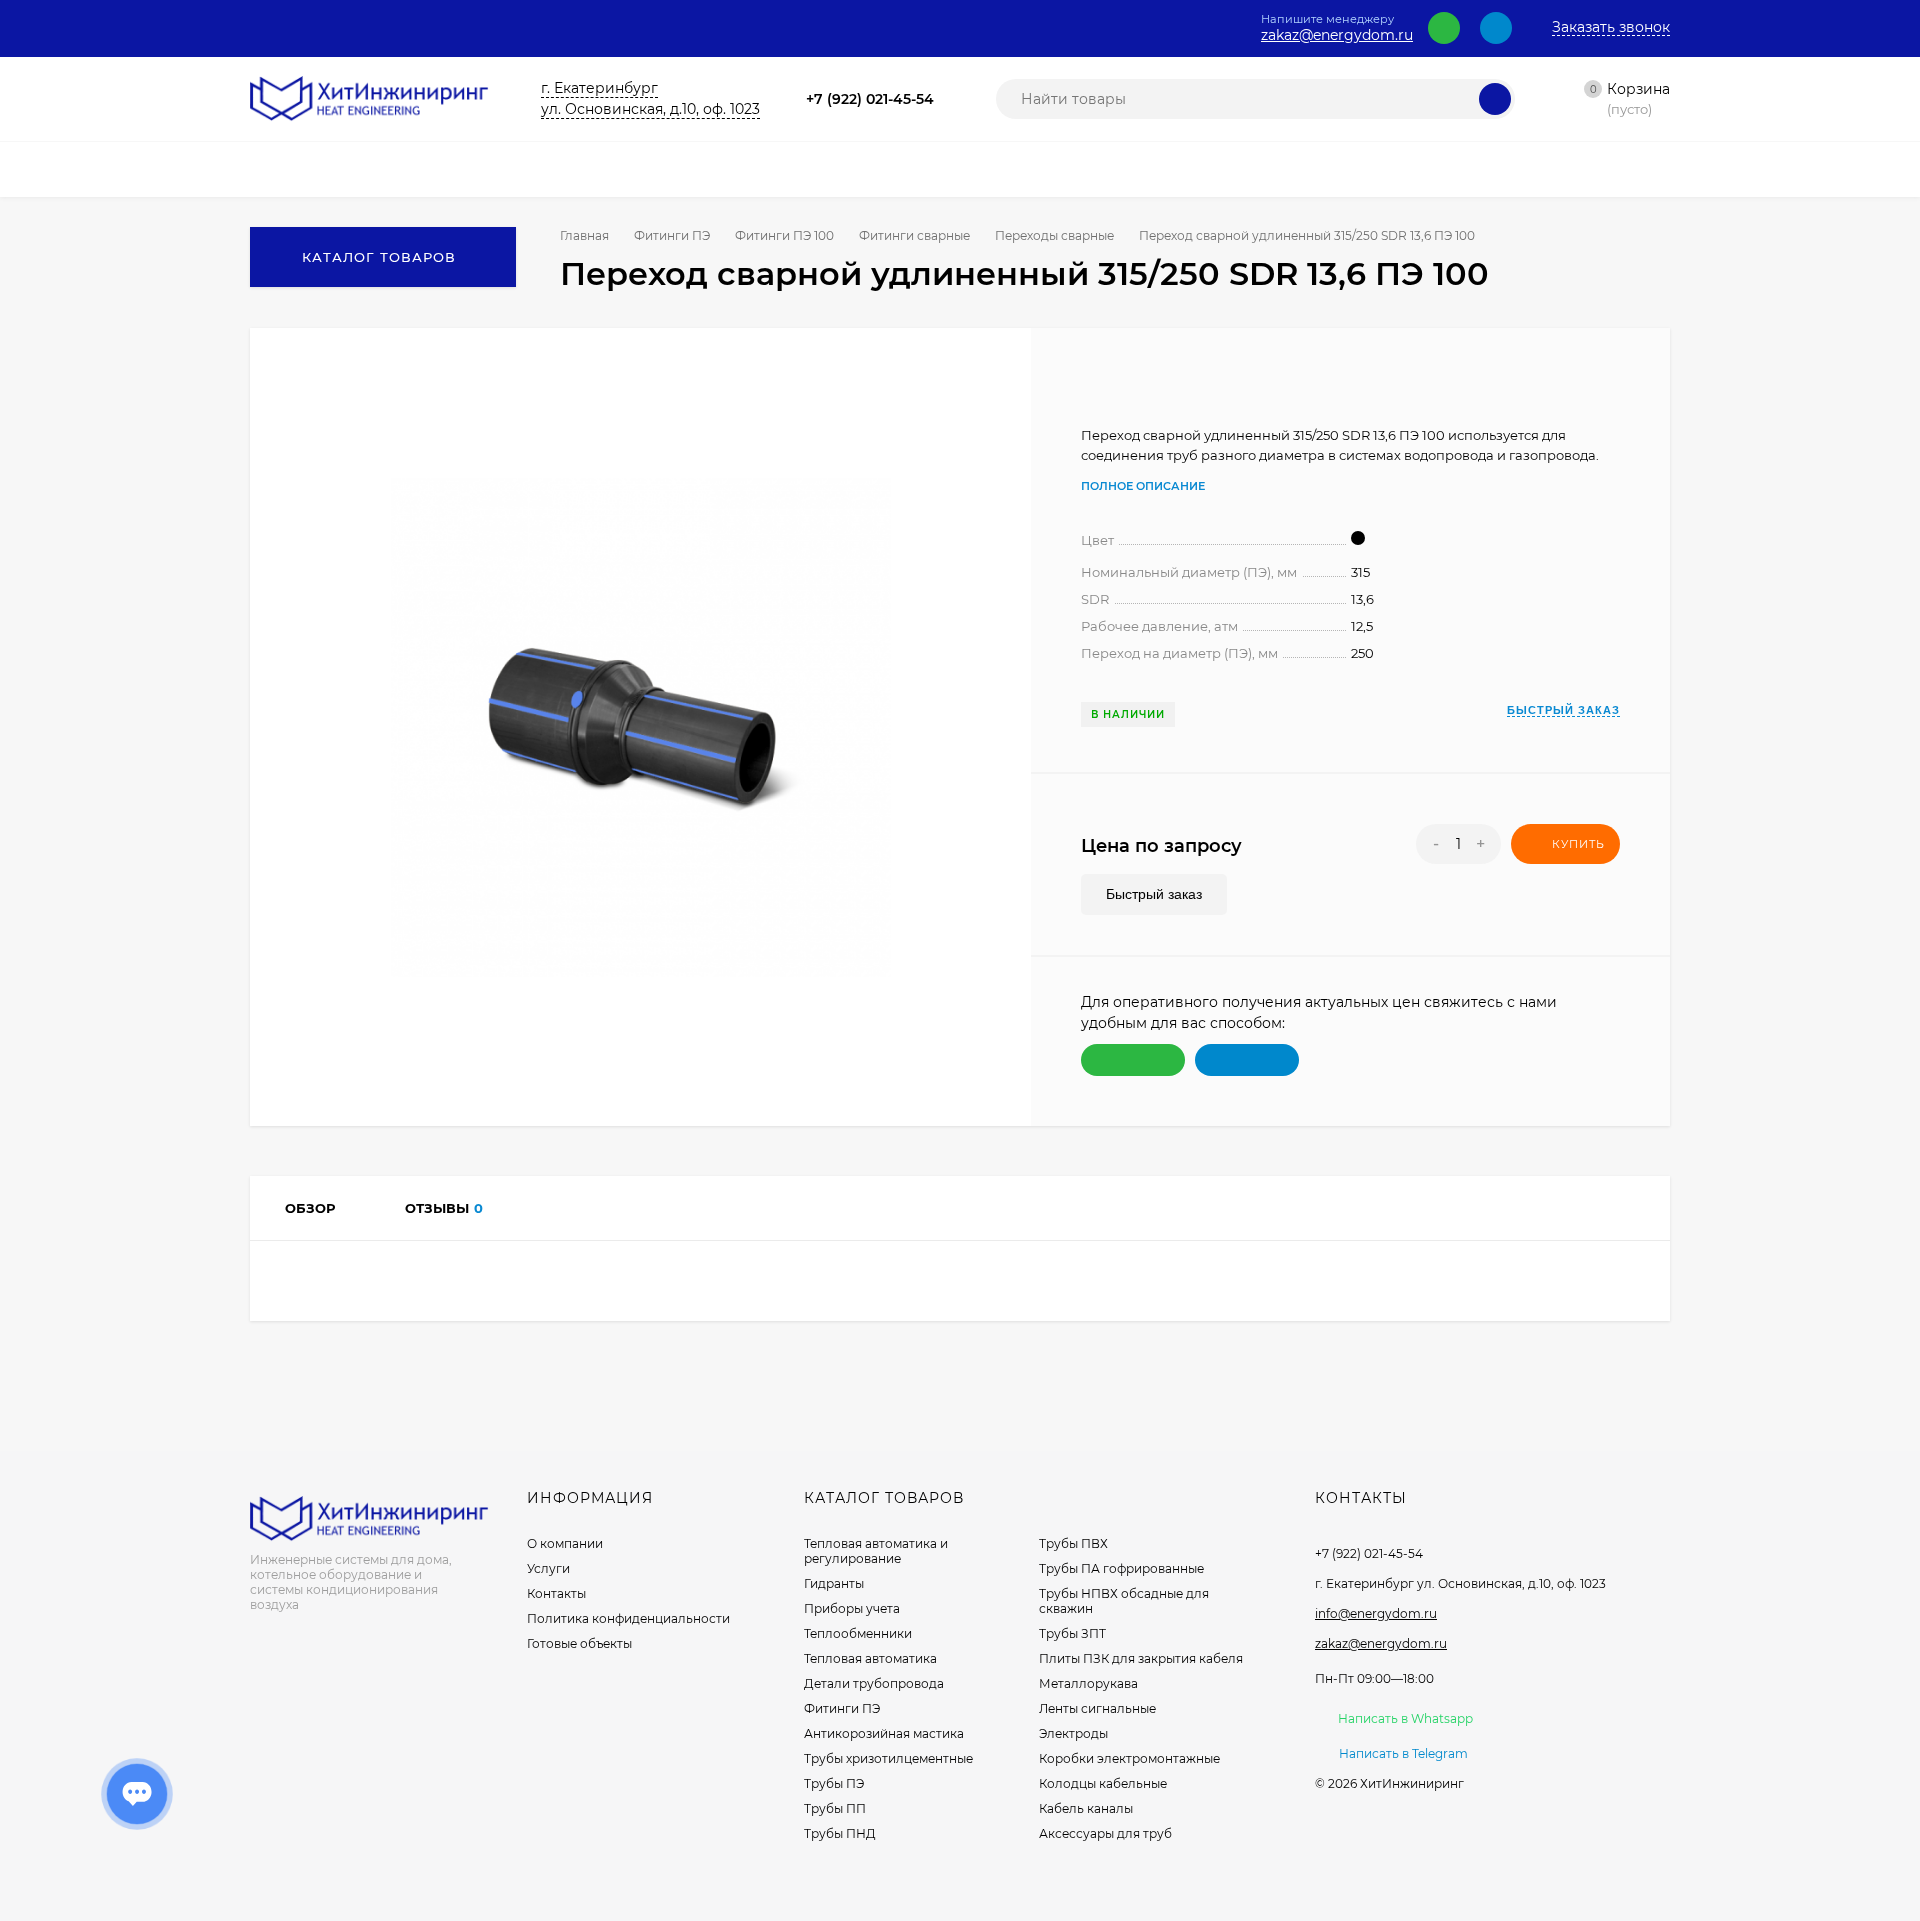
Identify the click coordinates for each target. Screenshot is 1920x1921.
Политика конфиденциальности (628, 1618)
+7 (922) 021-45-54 (870, 99)
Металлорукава (1088, 1683)
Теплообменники (858, 1633)
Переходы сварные (1054, 235)
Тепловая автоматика (870, 1658)
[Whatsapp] (1444, 28)
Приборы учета (852, 1608)
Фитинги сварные (914, 235)
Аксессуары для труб (1105, 1833)
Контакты (556, 1593)
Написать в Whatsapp (1405, 1718)
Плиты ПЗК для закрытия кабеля (1141, 1658)
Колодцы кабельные (1103, 1783)
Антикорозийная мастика (884, 1733)
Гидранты (834, 1583)
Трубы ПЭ (834, 1783)
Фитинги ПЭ (672, 235)
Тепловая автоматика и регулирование (876, 1551)
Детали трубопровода (874, 1683)
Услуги (548, 1568)
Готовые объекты (579, 1643)
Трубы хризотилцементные (888, 1758)
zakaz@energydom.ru (1337, 35)
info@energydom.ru (1376, 1613)
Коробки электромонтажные (1129, 1758)
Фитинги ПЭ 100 (784, 235)
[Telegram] (1496, 28)
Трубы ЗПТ (1072, 1633)
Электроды (1073, 1733)
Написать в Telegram (1403, 1753)
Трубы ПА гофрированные (1121, 1568)
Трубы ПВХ (1073, 1543)
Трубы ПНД (840, 1833)
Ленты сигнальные (1097, 1708)
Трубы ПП (835, 1808)
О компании (565, 1543)
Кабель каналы (1086, 1808)
